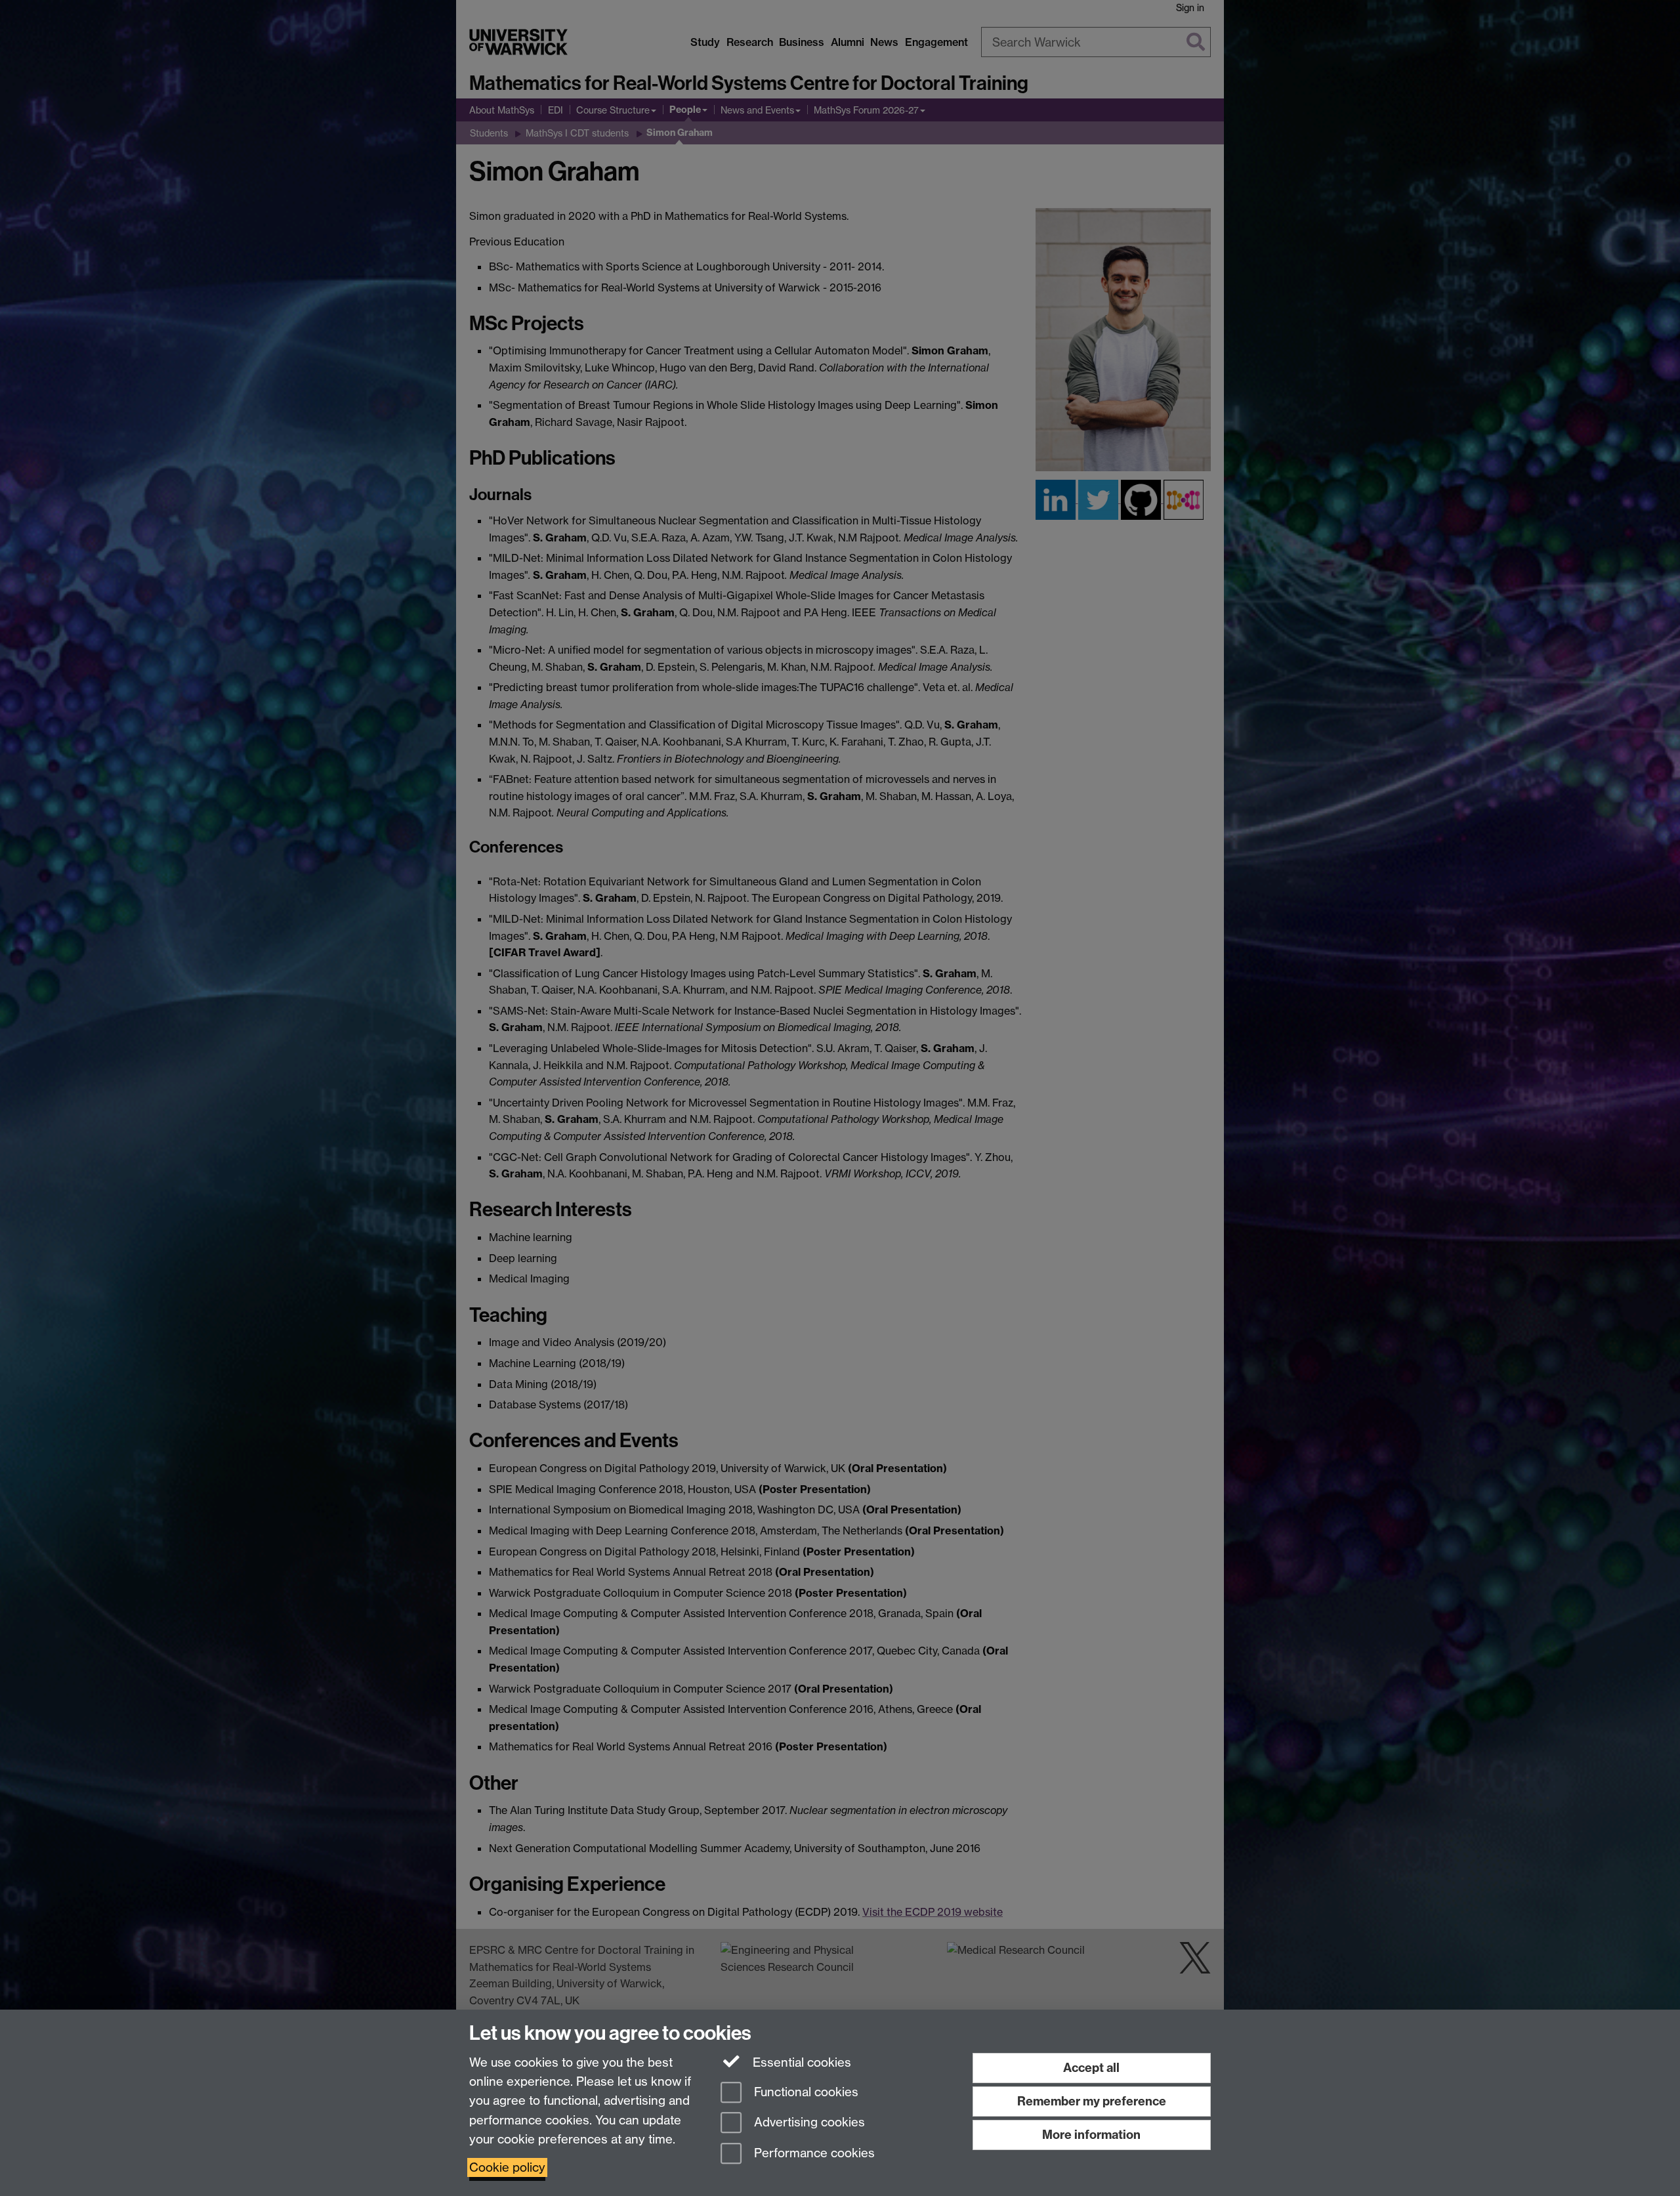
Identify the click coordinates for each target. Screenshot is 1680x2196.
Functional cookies (805, 2092)
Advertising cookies (808, 2123)
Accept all (1091, 2068)
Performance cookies (813, 2154)
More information (1091, 2135)
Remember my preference (1092, 2101)
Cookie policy (507, 2167)
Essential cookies (800, 2062)
